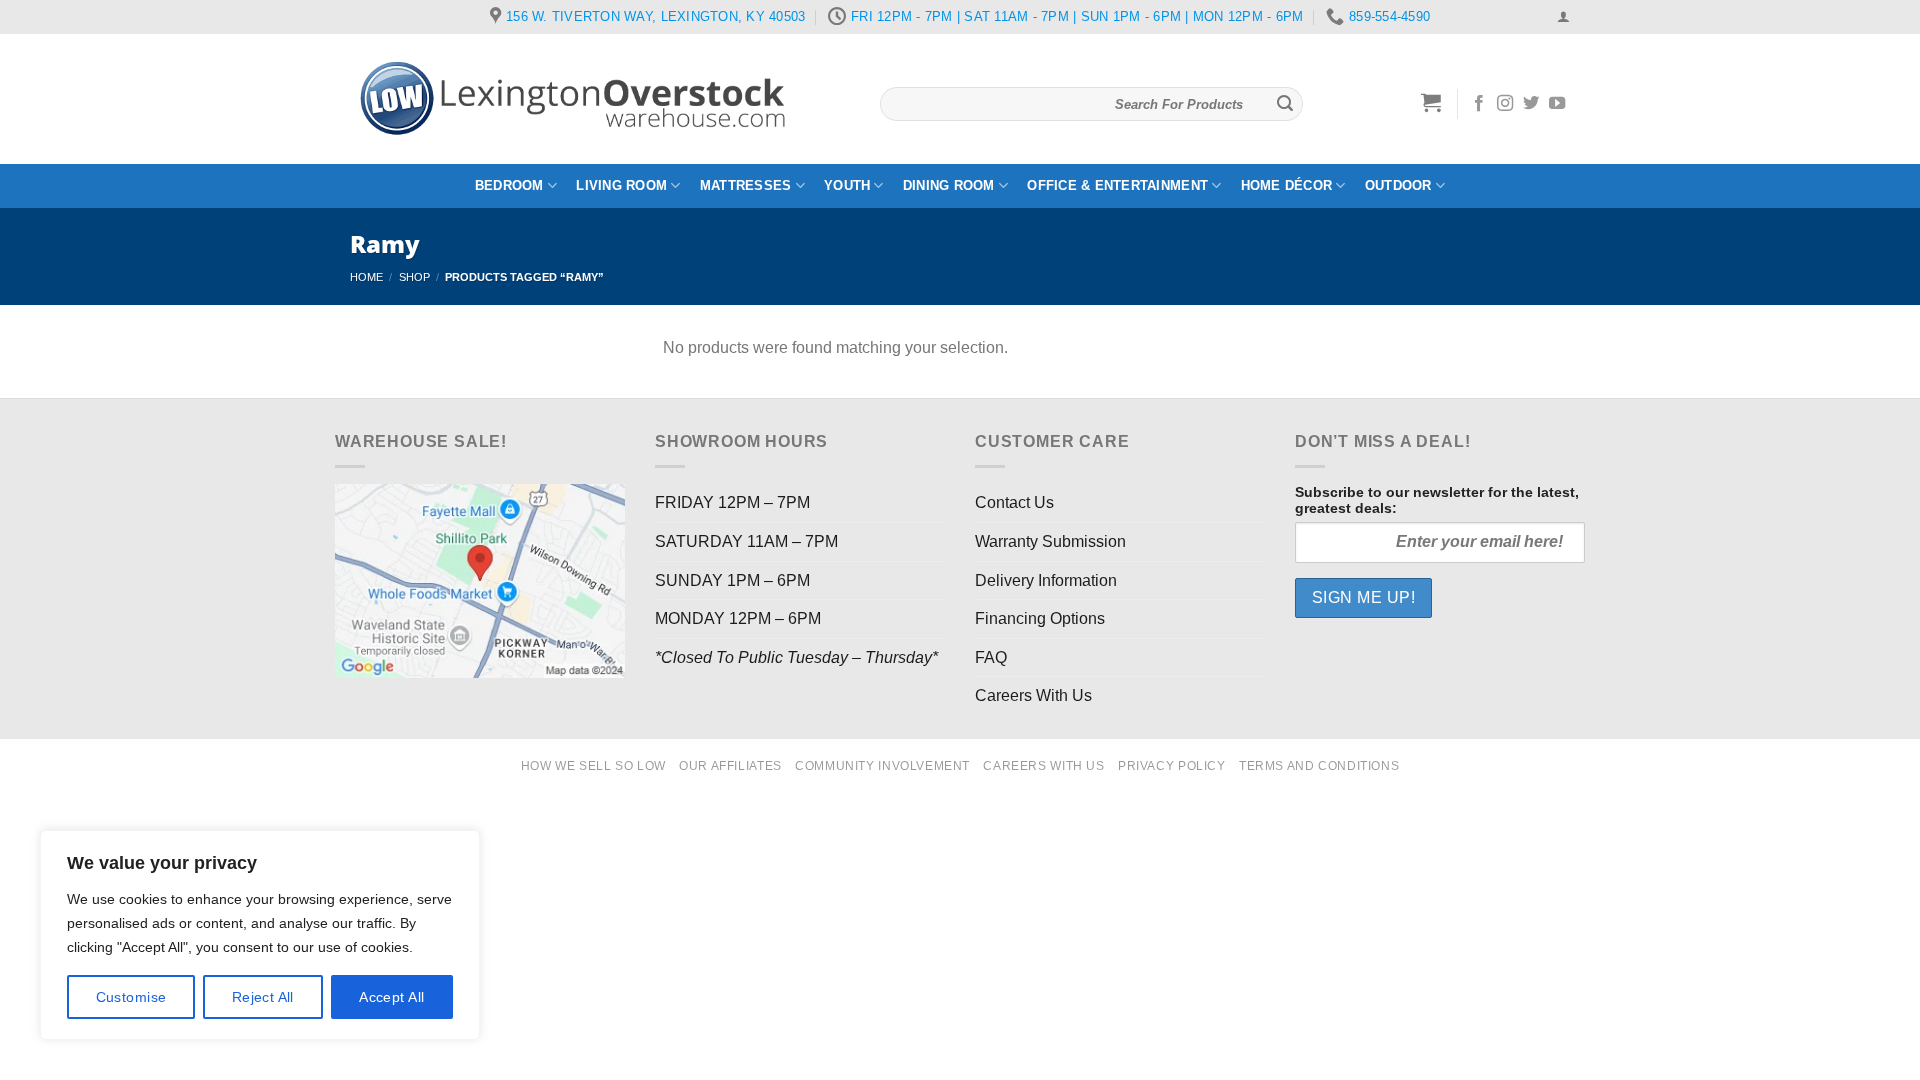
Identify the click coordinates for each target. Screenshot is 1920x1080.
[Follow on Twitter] (1531, 104)
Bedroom (509, 185)
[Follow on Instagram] (1505, 104)
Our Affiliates (730, 766)
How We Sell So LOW (593, 766)
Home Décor (1287, 185)
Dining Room (949, 185)
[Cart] (1431, 102)
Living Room (621, 185)
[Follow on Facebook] (1479, 104)
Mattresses (746, 185)
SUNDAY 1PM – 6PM (732, 580)
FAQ (991, 657)
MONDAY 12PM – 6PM (738, 618)
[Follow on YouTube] (1557, 104)
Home (366, 277)
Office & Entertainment (1117, 185)
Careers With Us (1033, 695)
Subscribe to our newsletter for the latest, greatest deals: (1437, 500)
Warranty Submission (1050, 541)
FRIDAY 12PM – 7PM (732, 502)
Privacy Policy (1172, 766)
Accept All (391, 997)
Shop (414, 277)
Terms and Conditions (1319, 766)
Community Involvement (882, 766)
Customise (131, 997)
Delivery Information (1046, 580)
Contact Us (1014, 502)
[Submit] (1285, 104)
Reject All (263, 997)
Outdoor (1398, 185)
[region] (260, 935)
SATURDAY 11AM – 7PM (746, 541)
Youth (847, 185)
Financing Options (1040, 618)
